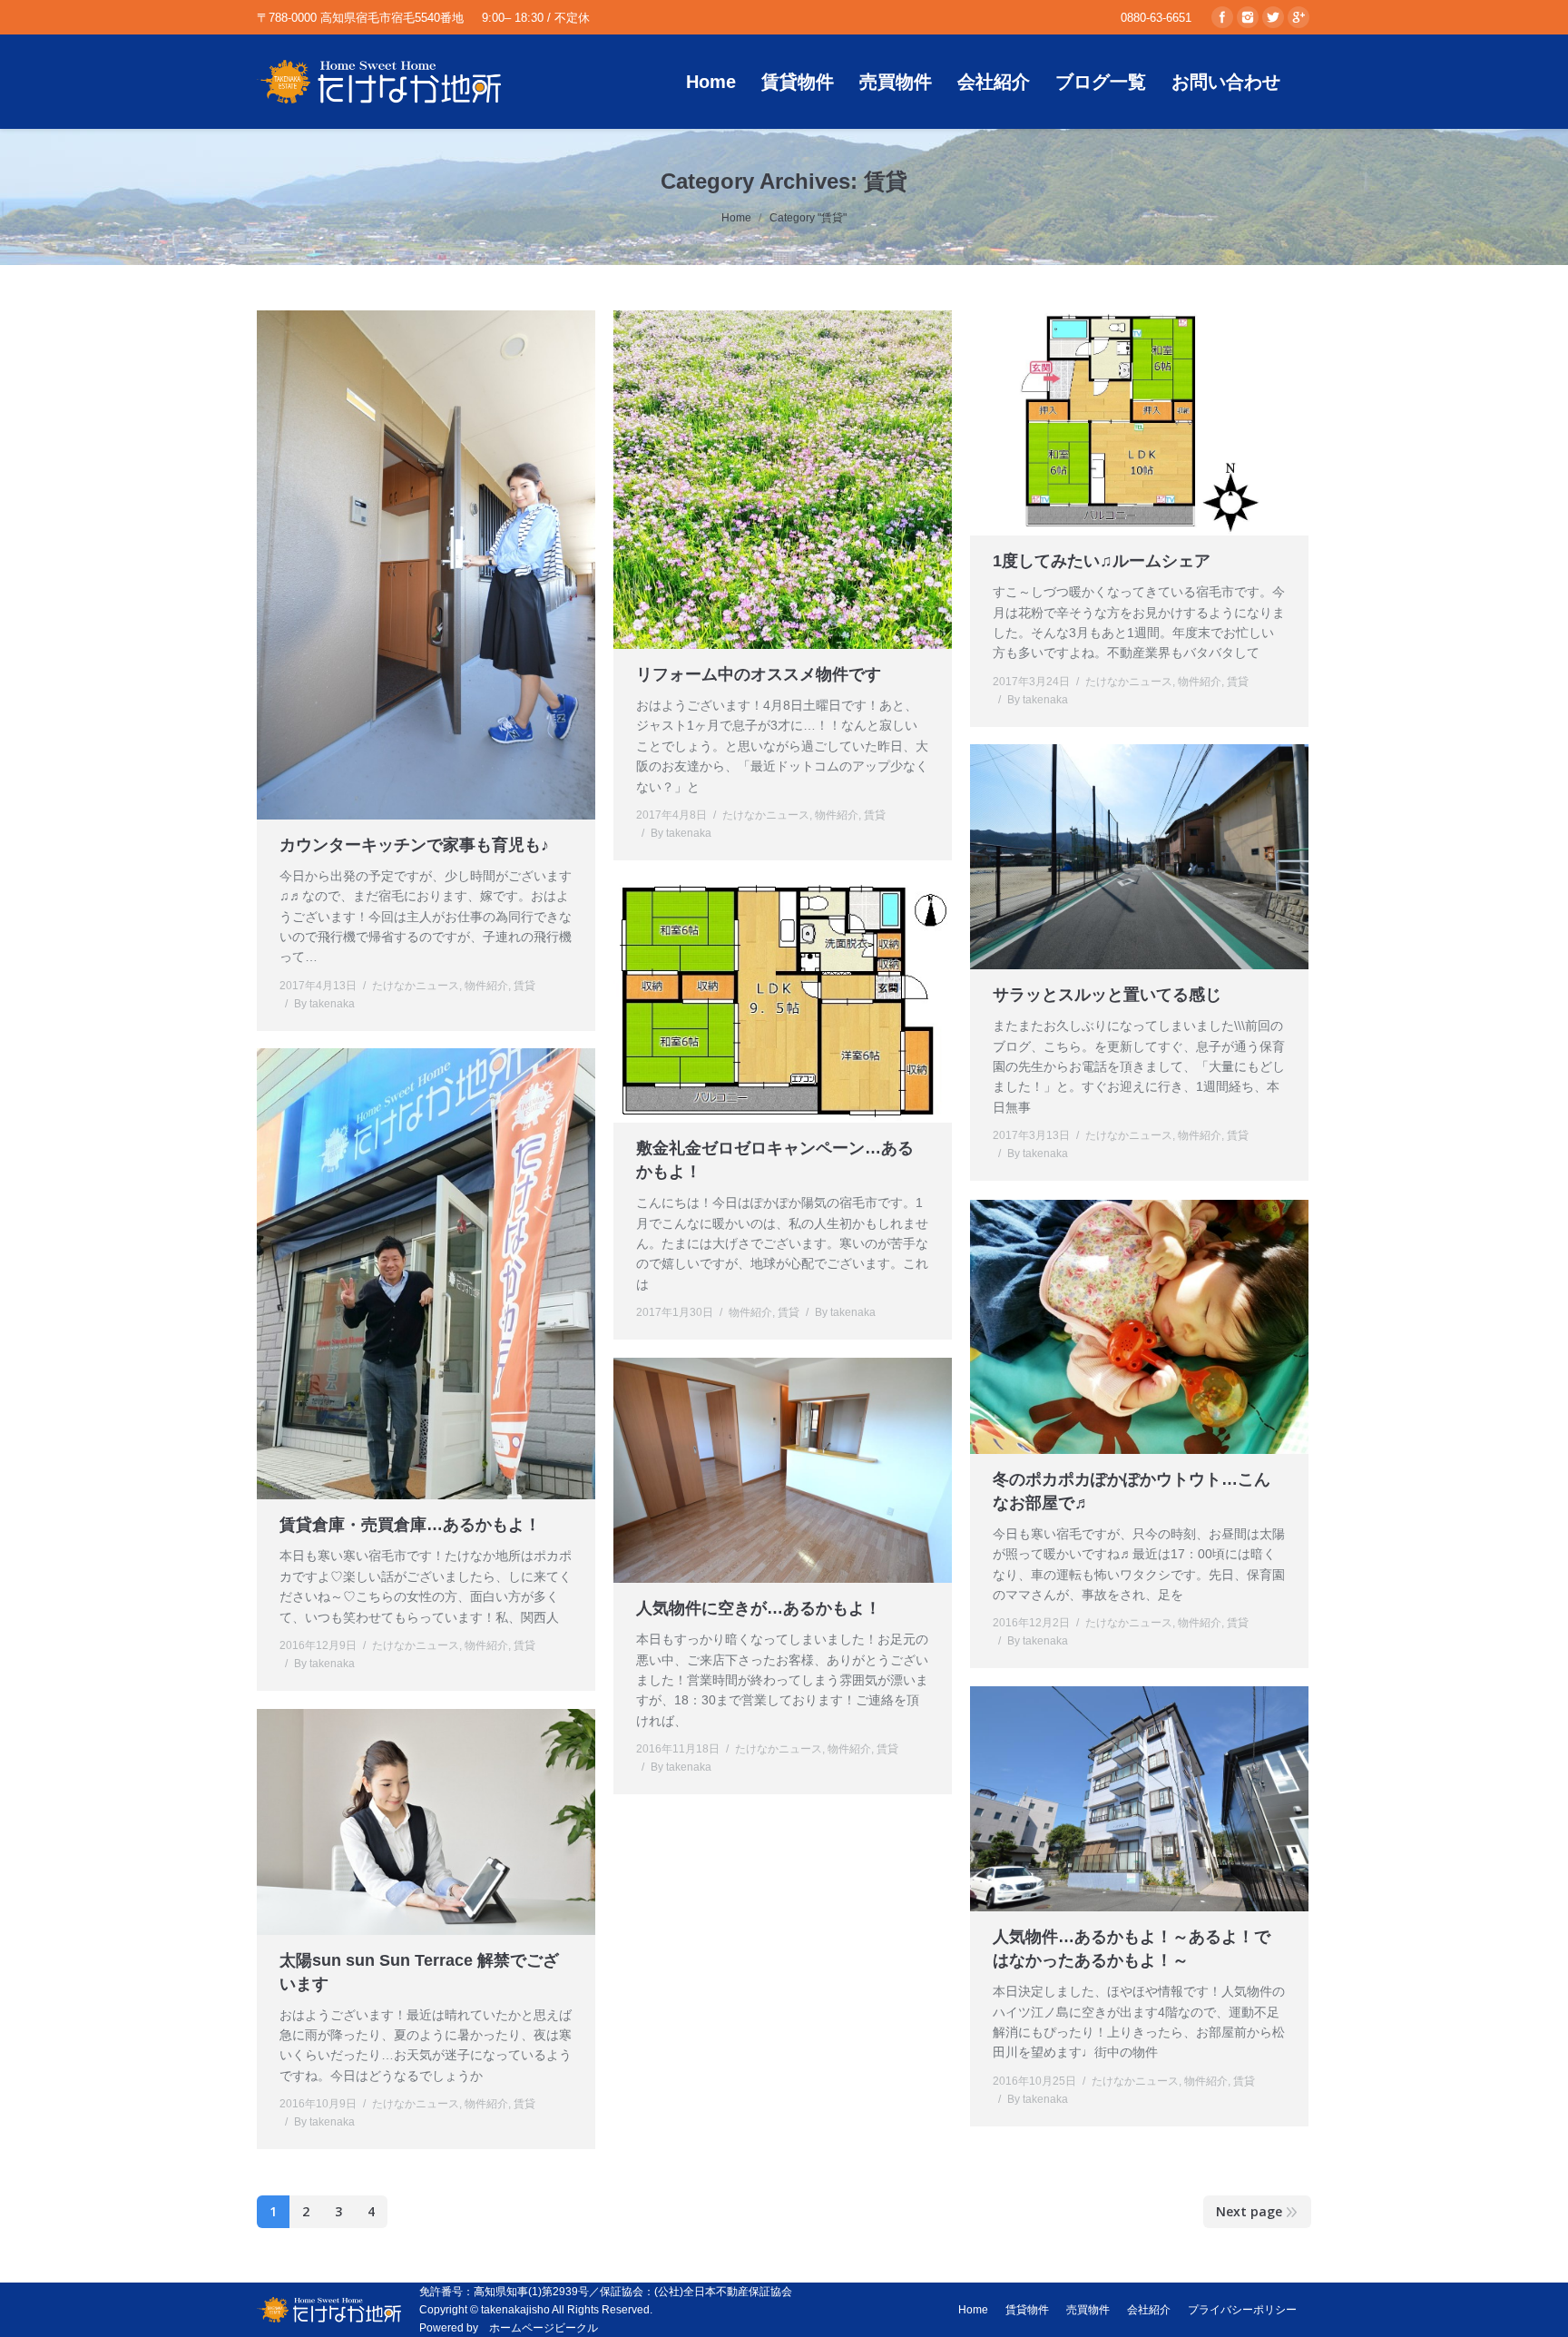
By (324, 1004)
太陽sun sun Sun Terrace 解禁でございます (419, 1972)
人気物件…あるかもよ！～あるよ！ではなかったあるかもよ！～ (1132, 1949)
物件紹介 (486, 986)
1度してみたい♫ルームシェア (1102, 561)
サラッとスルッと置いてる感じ (1107, 995)
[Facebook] (1222, 17)
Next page (1249, 2211)
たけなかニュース (416, 986)
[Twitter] (1273, 17)
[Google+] (1298, 17)
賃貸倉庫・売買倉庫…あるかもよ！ (410, 1525)
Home (736, 218)
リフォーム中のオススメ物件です (759, 674)
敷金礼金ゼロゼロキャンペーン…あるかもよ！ (775, 1160)
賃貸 (524, 986)
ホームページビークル (544, 2328)
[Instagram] (1248, 17)
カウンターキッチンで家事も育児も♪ (414, 845)
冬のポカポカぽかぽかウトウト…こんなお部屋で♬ (1132, 1491)
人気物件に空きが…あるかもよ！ (759, 1608)
